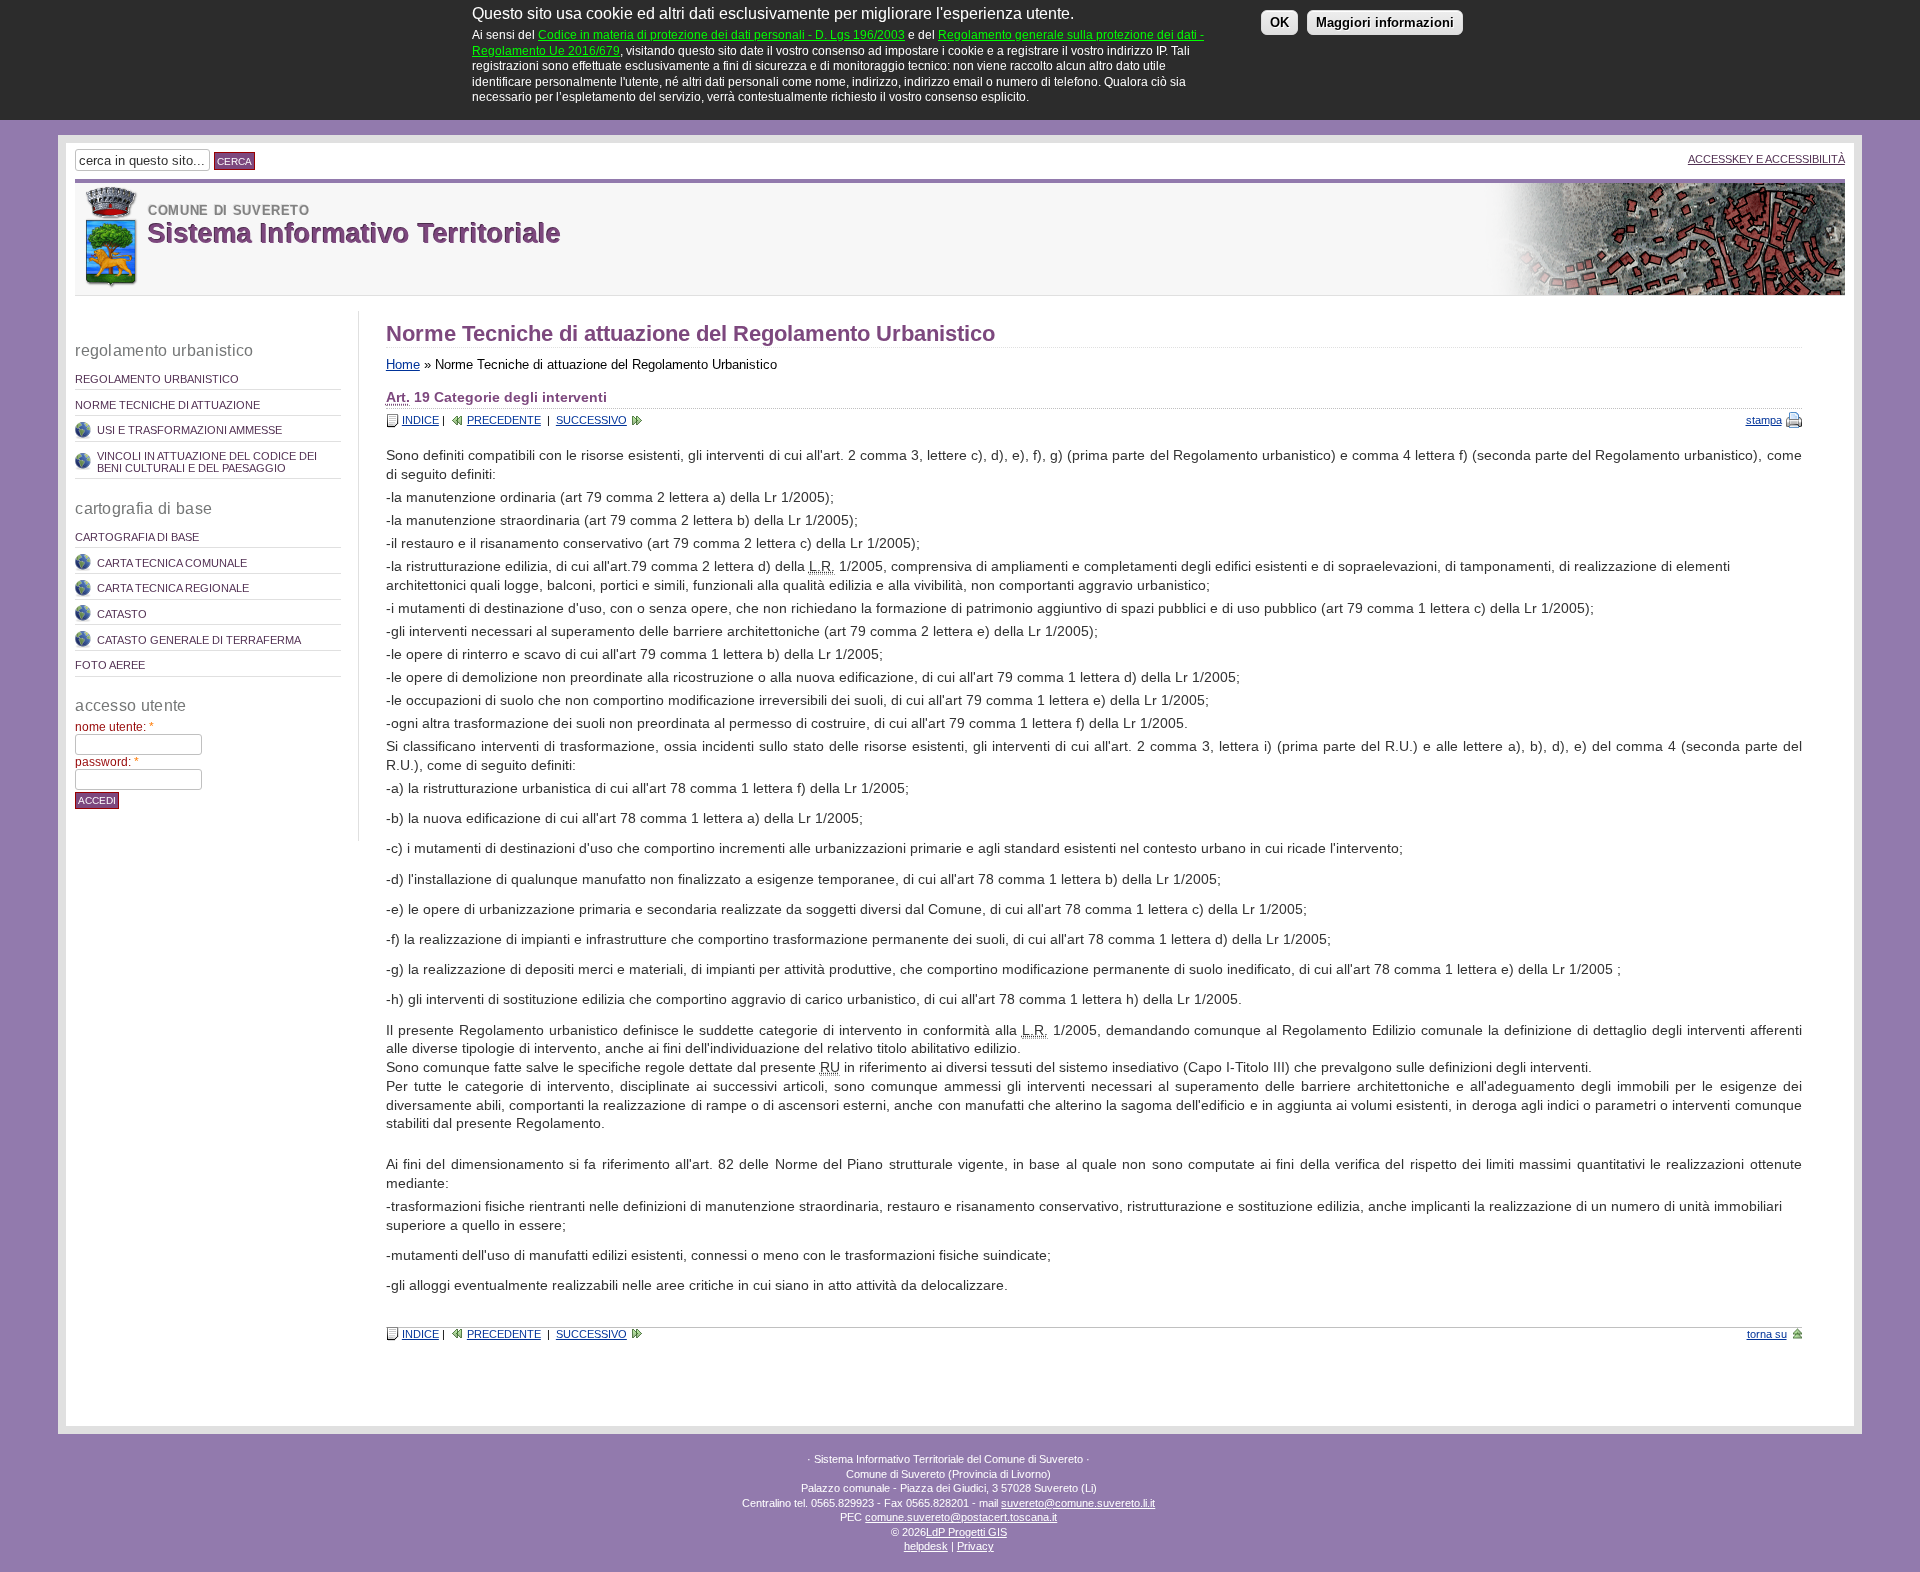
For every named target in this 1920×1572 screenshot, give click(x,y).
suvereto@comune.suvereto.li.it (1078, 1503)
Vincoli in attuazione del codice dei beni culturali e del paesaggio (207, 462)
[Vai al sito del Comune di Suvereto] (111, 238)
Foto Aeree (110, 665)
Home (403, 364)
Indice (420, 420)
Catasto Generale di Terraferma (199, 640)
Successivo (591, 420)
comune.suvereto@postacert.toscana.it (961, 1517)
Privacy (975, 1546)
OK (1279, 22)
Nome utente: (114, 727)
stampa (1764, 420)
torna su (1767, 1334)
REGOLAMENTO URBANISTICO (157, 379)
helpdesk (926, 1546)
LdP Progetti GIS (966, 1532)
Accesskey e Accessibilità (1766, 159)
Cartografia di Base (137, 537)
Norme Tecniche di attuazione (167, 405)
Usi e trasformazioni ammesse (189, 430)
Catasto (122, 614)
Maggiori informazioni (1385, 22)
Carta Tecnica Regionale (173, 588)
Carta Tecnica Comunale (172, 563)
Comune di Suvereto (229, 210)
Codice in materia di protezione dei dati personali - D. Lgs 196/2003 (721, 35)
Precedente (504, 420)
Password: (107, 762)
